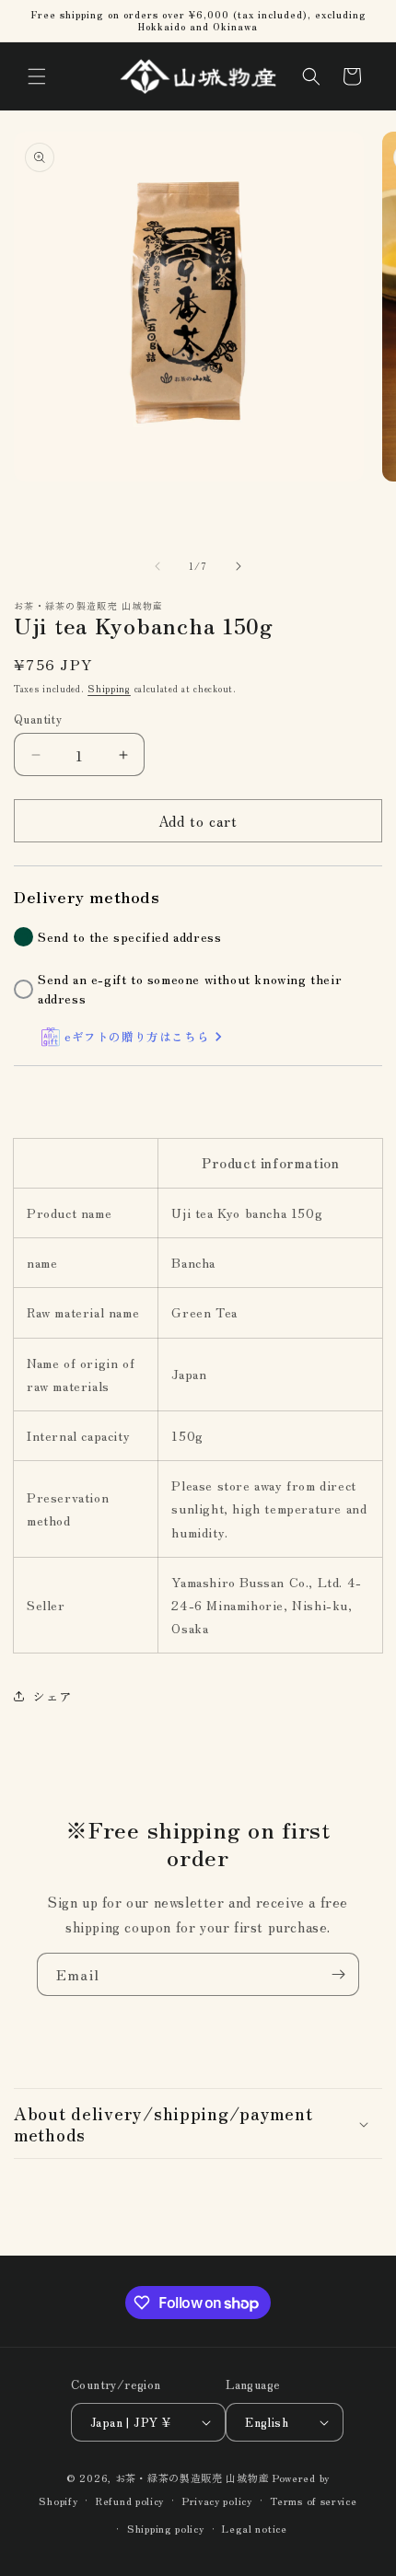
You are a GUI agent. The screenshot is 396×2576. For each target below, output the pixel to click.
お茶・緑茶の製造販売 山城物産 (192, 2477)
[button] (37, 76)
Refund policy (130, 2501)
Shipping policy (166, 2528)
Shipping (109, 688)
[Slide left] (157, 566)
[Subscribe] (338, 1974)
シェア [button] (52, 1696)
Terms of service (313, 2501)
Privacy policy (217, 2501)
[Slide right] (239, 566)
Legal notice (254, 2528)
